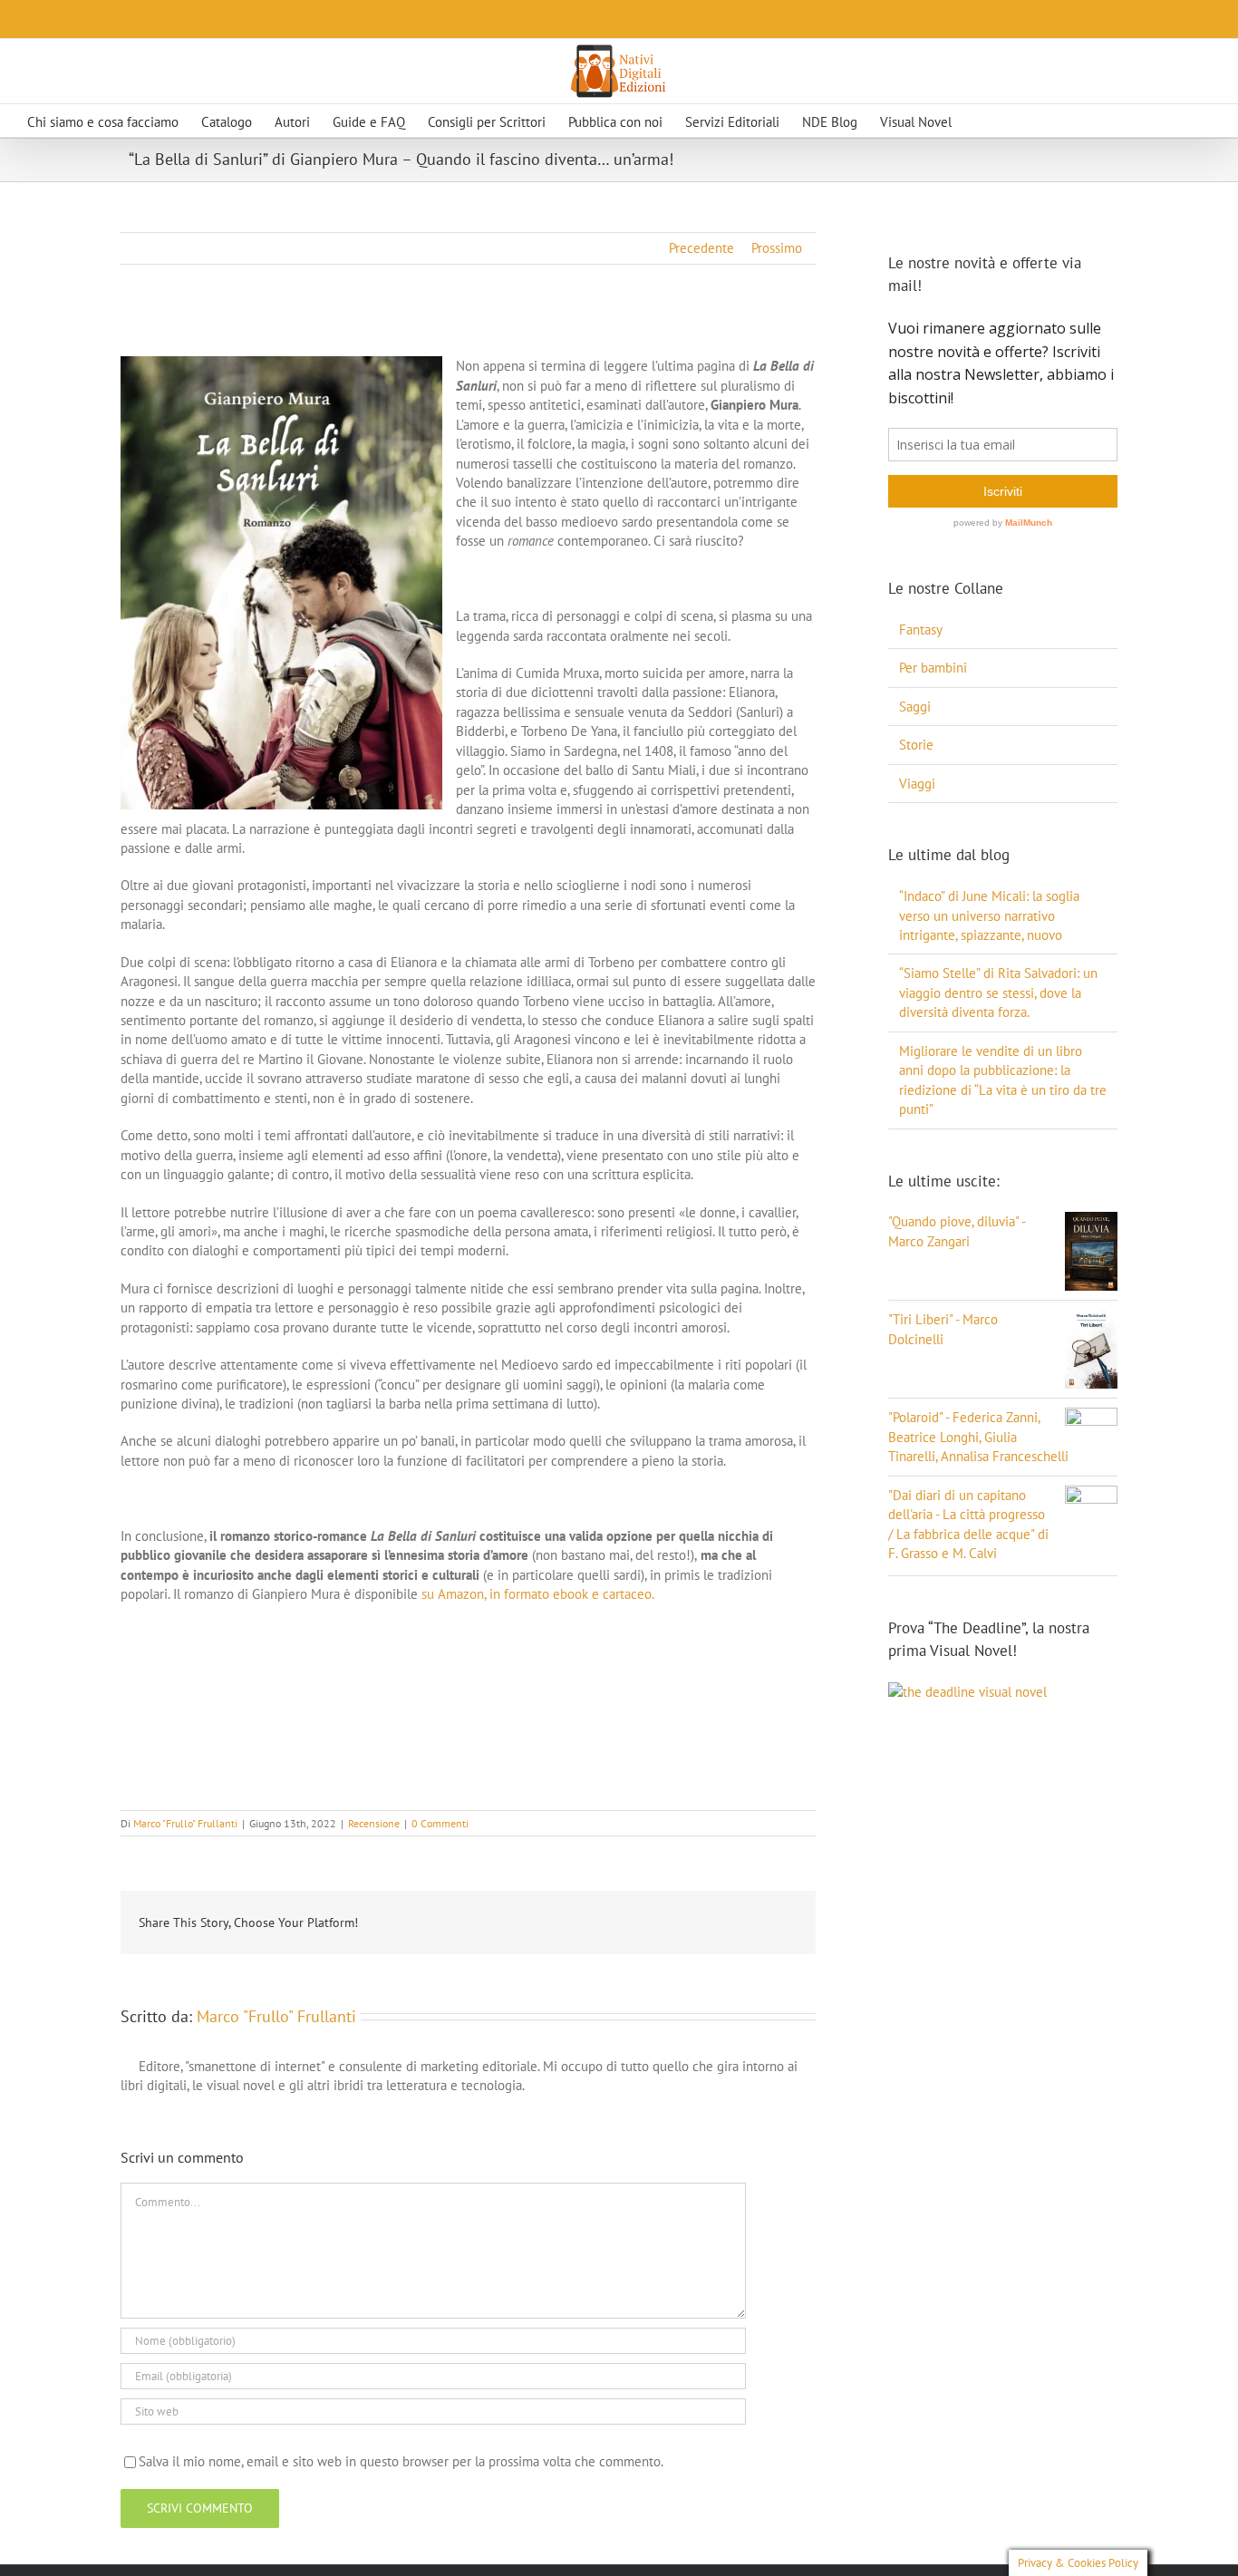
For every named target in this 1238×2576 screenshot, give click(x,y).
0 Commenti (440, 1823)
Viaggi (917, 784)
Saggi (915, 707)
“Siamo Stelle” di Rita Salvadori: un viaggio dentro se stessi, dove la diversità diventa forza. (998, 993)
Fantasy (921, 629)
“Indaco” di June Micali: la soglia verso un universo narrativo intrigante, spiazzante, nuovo (989, 915)
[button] (1013, 121)
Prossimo (777, 248)
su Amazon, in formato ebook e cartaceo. (538, 1594)
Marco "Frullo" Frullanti (185, 1823)
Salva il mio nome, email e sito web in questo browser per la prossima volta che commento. (401, 2461)
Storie (916, 745)
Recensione (374, 1823)
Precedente (701, 248)
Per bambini (933, 668)
